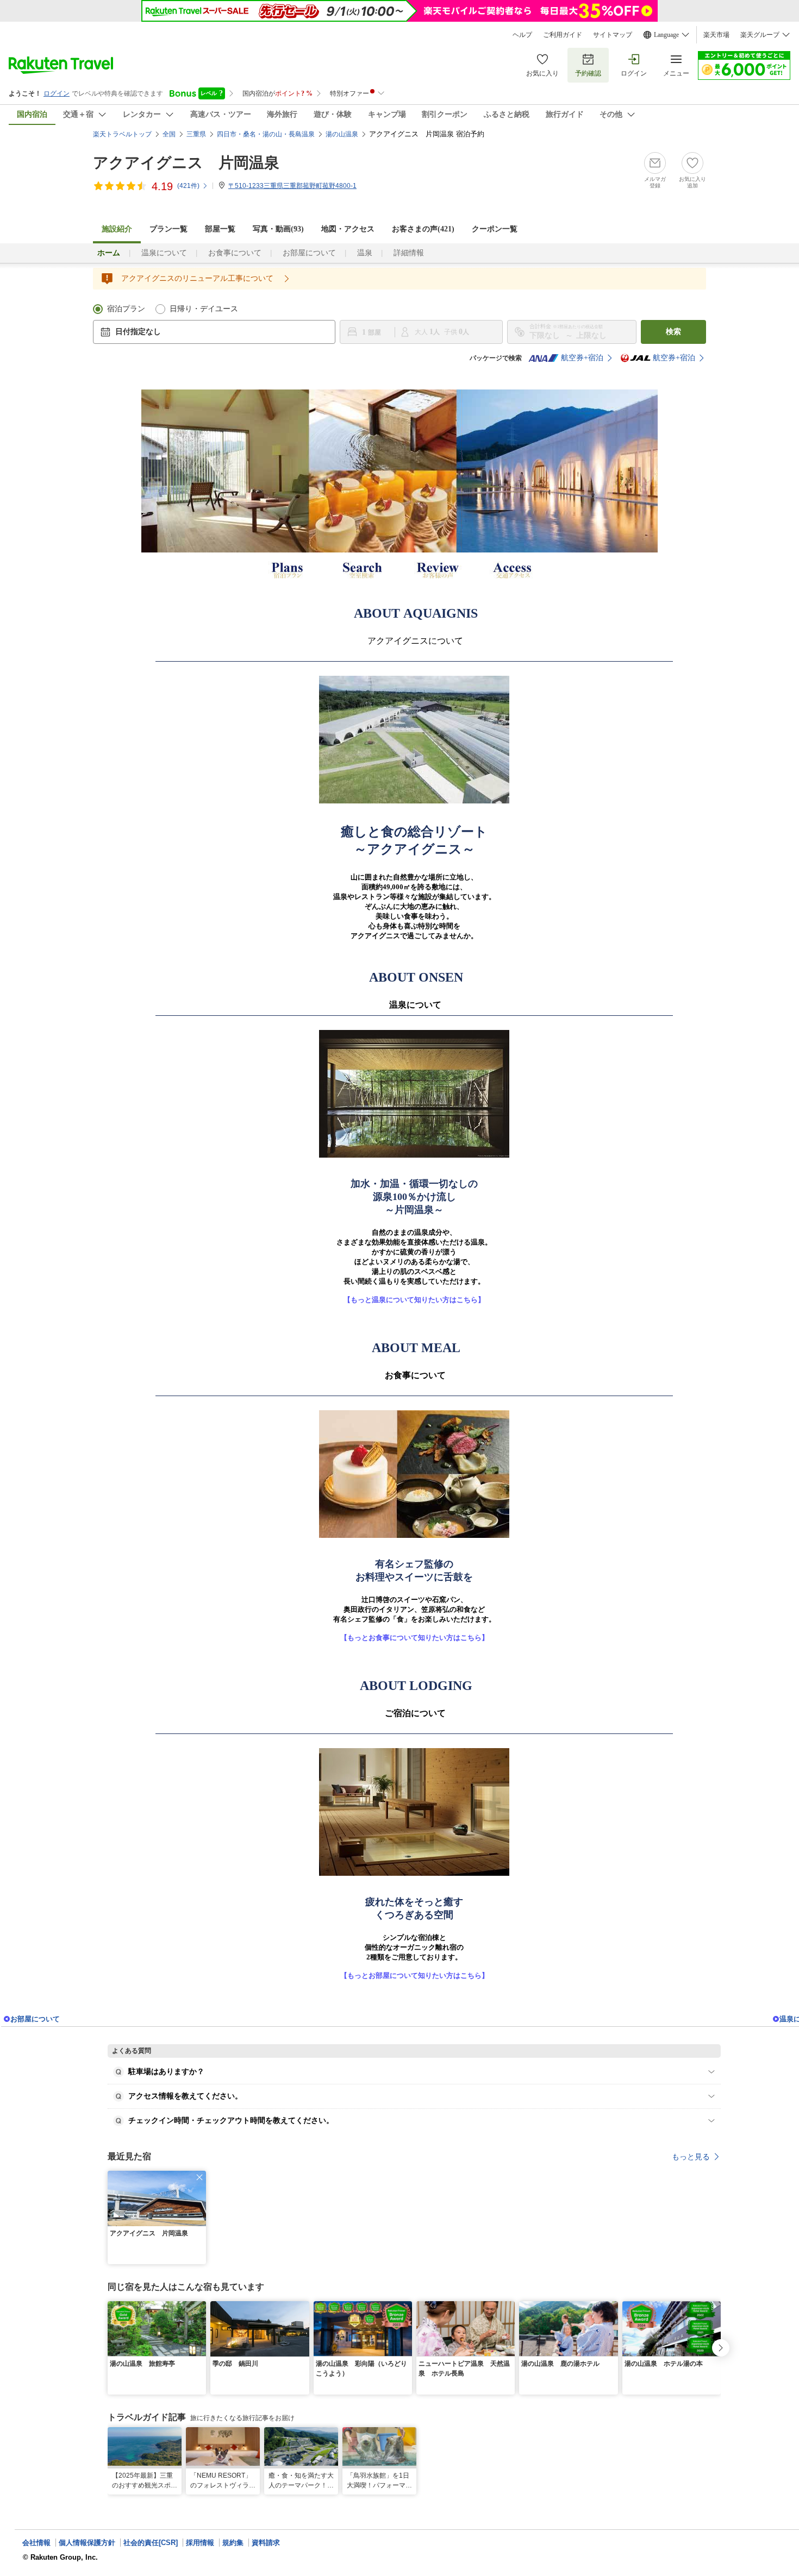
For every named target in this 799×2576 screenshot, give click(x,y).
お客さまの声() (423, 229)
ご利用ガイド (563, 35)
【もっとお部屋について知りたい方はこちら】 (414, 1975)
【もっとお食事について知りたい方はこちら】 (414, 1638)
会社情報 (36, 2543)
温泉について (164, 253)
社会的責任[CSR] (151, 2543)
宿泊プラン (126, 309)
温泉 (365, 253)
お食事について (235, 253)
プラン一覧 (168, 229)
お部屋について (309, 253)
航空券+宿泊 (582, 358)
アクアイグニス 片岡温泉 (186, 163)
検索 (673, 332)
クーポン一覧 (495, 229)
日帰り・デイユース (204, 309)
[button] (199, 2177)
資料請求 (266, 2543)
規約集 (233, 2543)
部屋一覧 (220, 229)
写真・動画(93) (278, 229)
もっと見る (691, 2157)
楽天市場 (716, 35)
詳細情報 (409, 253)
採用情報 (200, 2543)
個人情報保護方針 (87, 2543)
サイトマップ (613, 35)
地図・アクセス (348, 229)
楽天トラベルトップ (122, 134)
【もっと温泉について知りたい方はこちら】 (414, 1300)
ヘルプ (522, 35)
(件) (188, 186)
